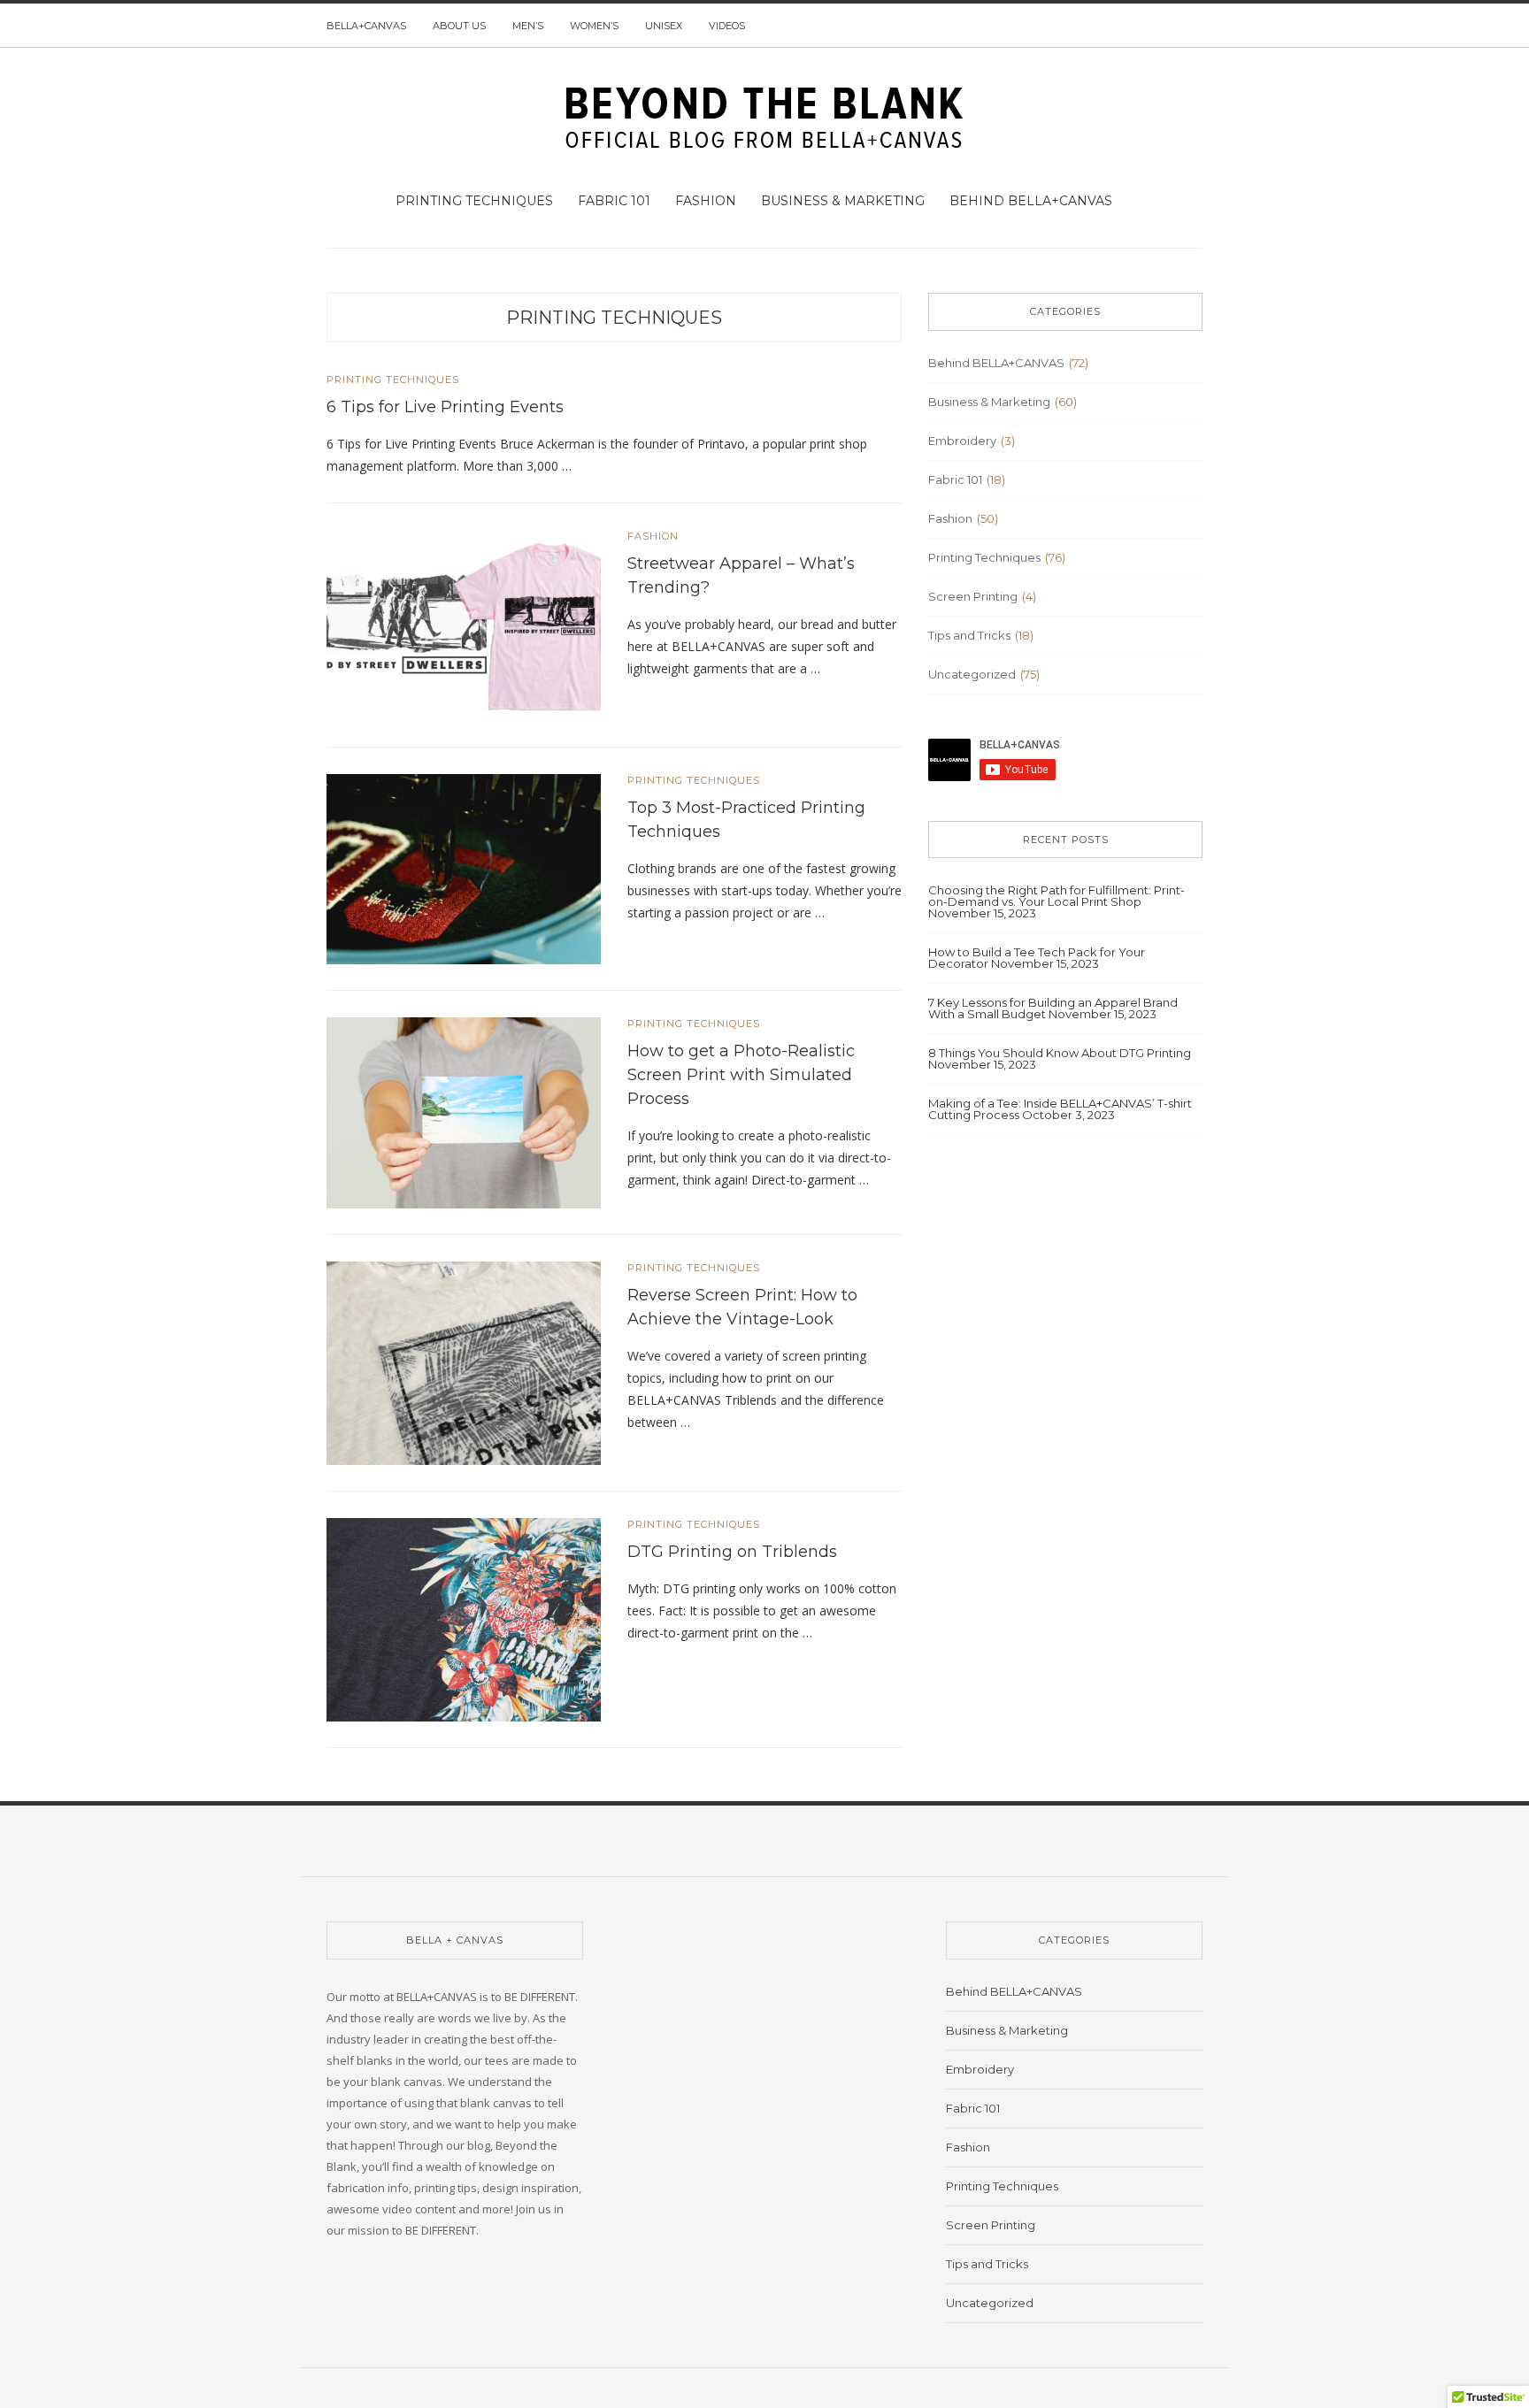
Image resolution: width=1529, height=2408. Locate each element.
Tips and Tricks (969, 635)
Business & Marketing (843, 201)
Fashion (706, 201)
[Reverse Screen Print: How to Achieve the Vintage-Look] (464, 1362)
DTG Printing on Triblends (732, 1552)
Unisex (664, 26)
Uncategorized (972, 674)
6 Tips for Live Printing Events (445, 407)
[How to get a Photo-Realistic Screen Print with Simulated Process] (464, 1112)
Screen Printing (973, 596)
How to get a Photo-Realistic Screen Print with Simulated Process (741, 1075)
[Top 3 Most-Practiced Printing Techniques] (464, 868)
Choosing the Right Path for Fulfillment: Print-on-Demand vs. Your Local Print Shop (1056, 896)
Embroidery (962, 441)
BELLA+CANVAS (366, 26)
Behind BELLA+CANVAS (1031, 201)
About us (459, 26)
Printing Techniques (474, 201)
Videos (727, 26)
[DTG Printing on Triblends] (464, 1619)
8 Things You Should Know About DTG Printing (1060, 1053)
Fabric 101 (614, 201)
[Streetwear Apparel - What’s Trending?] (464, 624)
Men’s (528, 26)
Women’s (594, 26)
